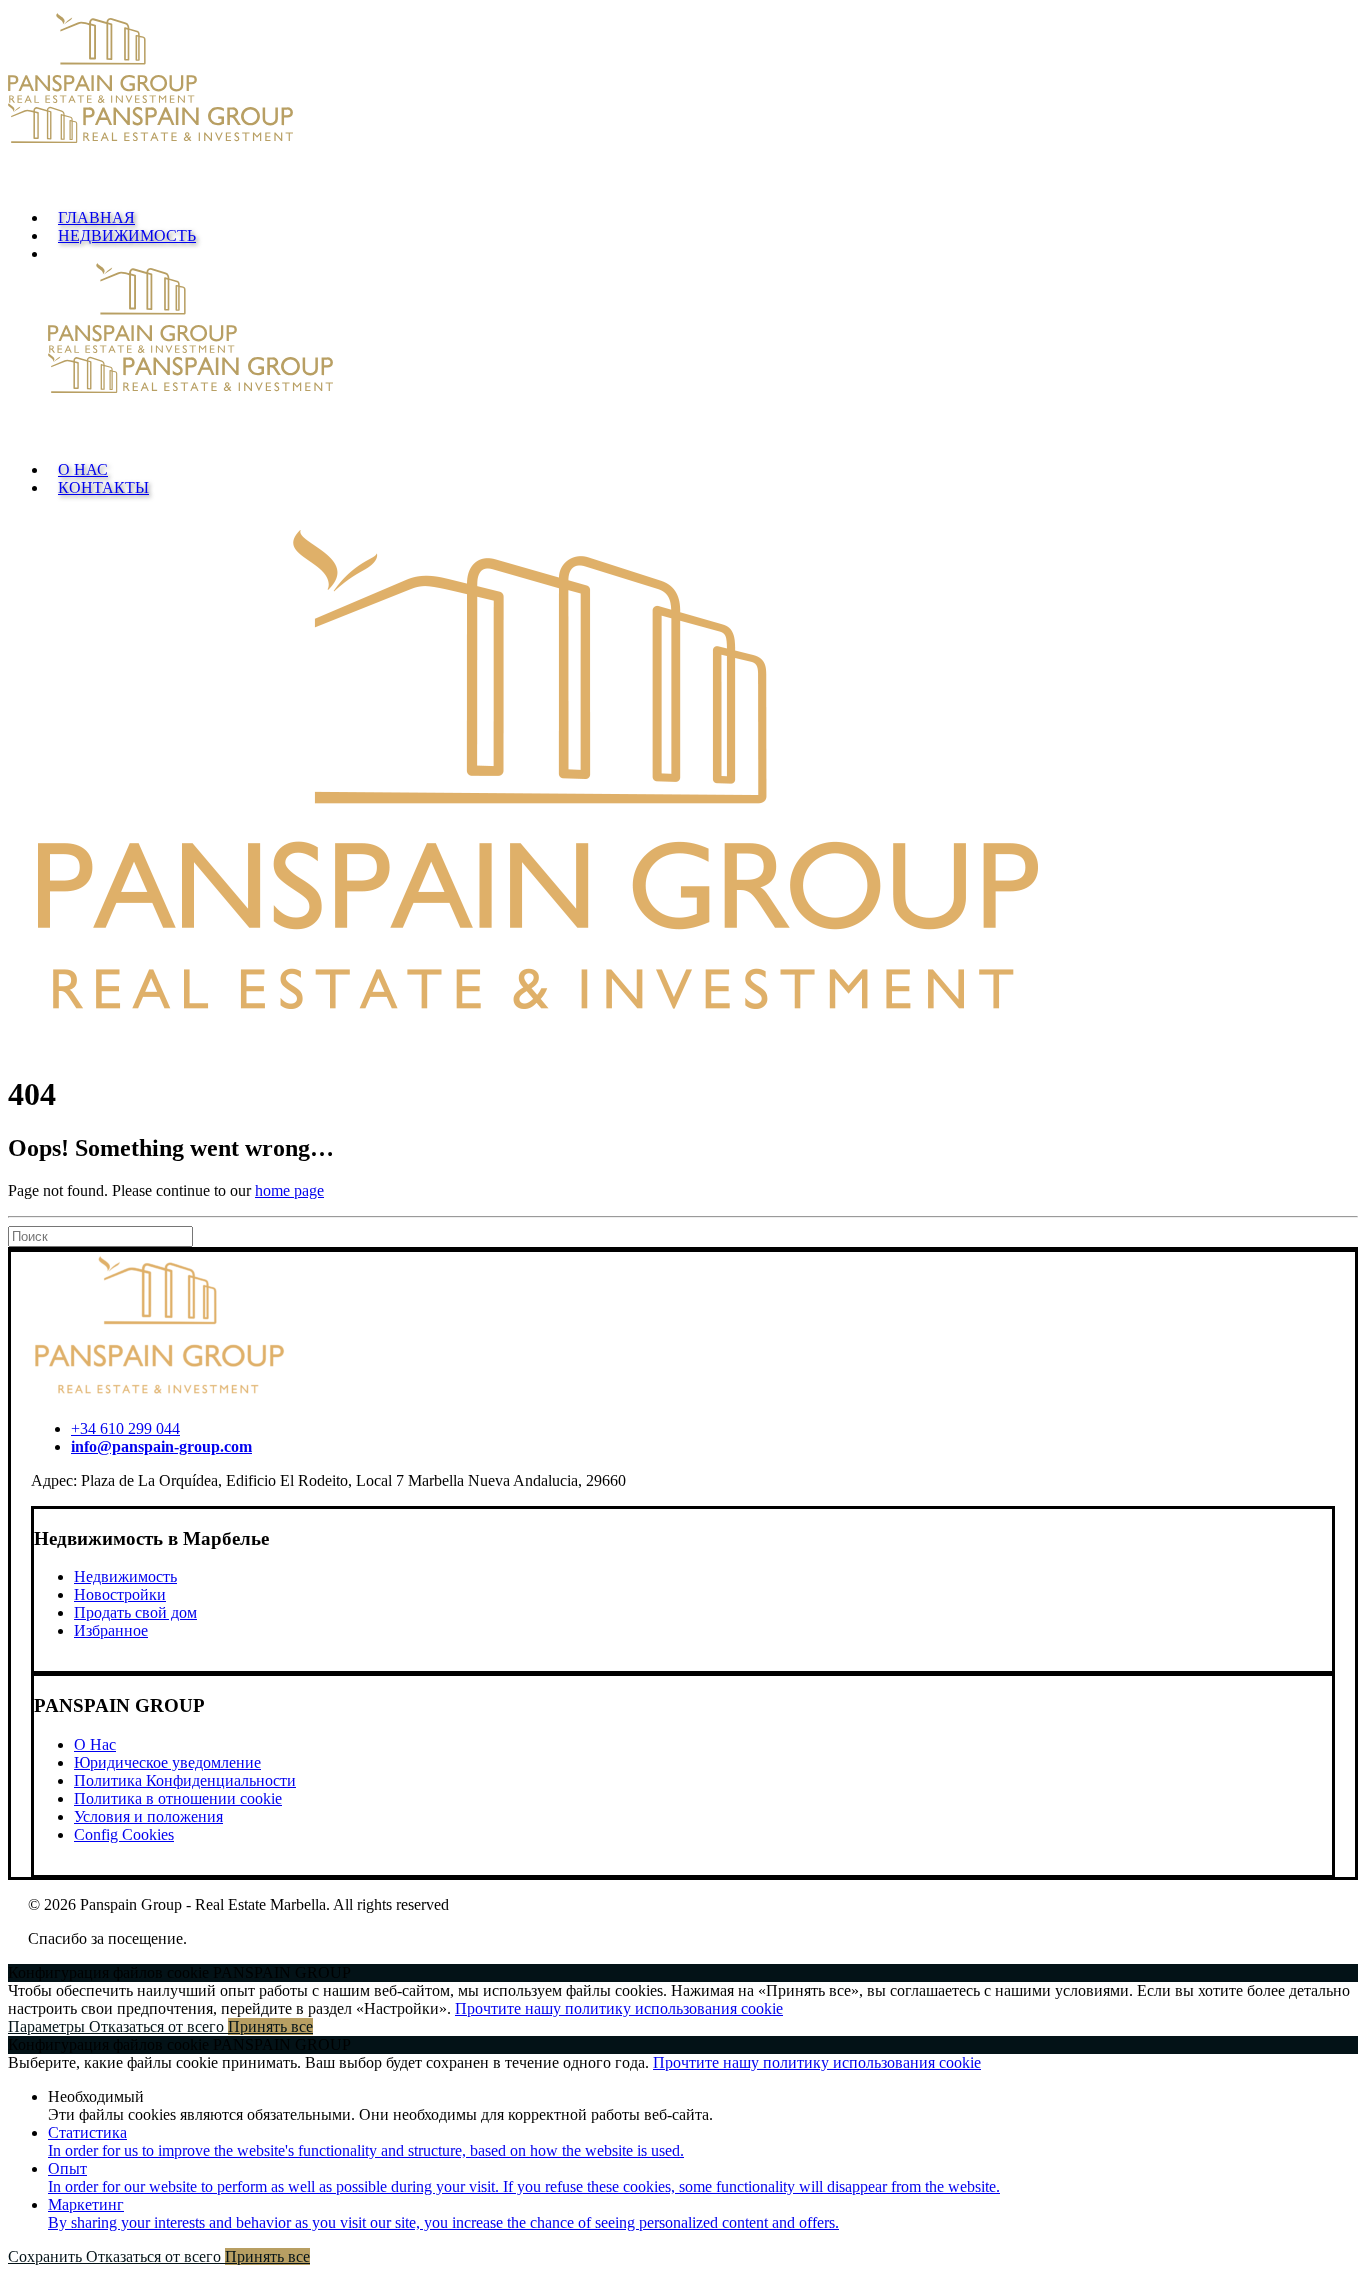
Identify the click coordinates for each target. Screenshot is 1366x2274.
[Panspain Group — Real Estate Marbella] (683, 103)
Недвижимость (127, 235)
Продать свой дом (135, 1612)
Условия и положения (148, 1816)
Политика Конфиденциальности (185, 1780)
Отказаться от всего (158, 2026)
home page (289, 1190)
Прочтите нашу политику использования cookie (619, 2008)
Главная (96, 217)
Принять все (270, 2026)
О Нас (83, 469)
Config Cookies (124, 1834)
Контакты (103, 487)
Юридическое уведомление (167, 1762)
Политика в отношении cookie (178, 1798)
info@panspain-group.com (161, 1446)
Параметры (48, 2026)
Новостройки (120, 1594)
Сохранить (47, 2256)
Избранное (111, 1630)
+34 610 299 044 (125, 1428)
